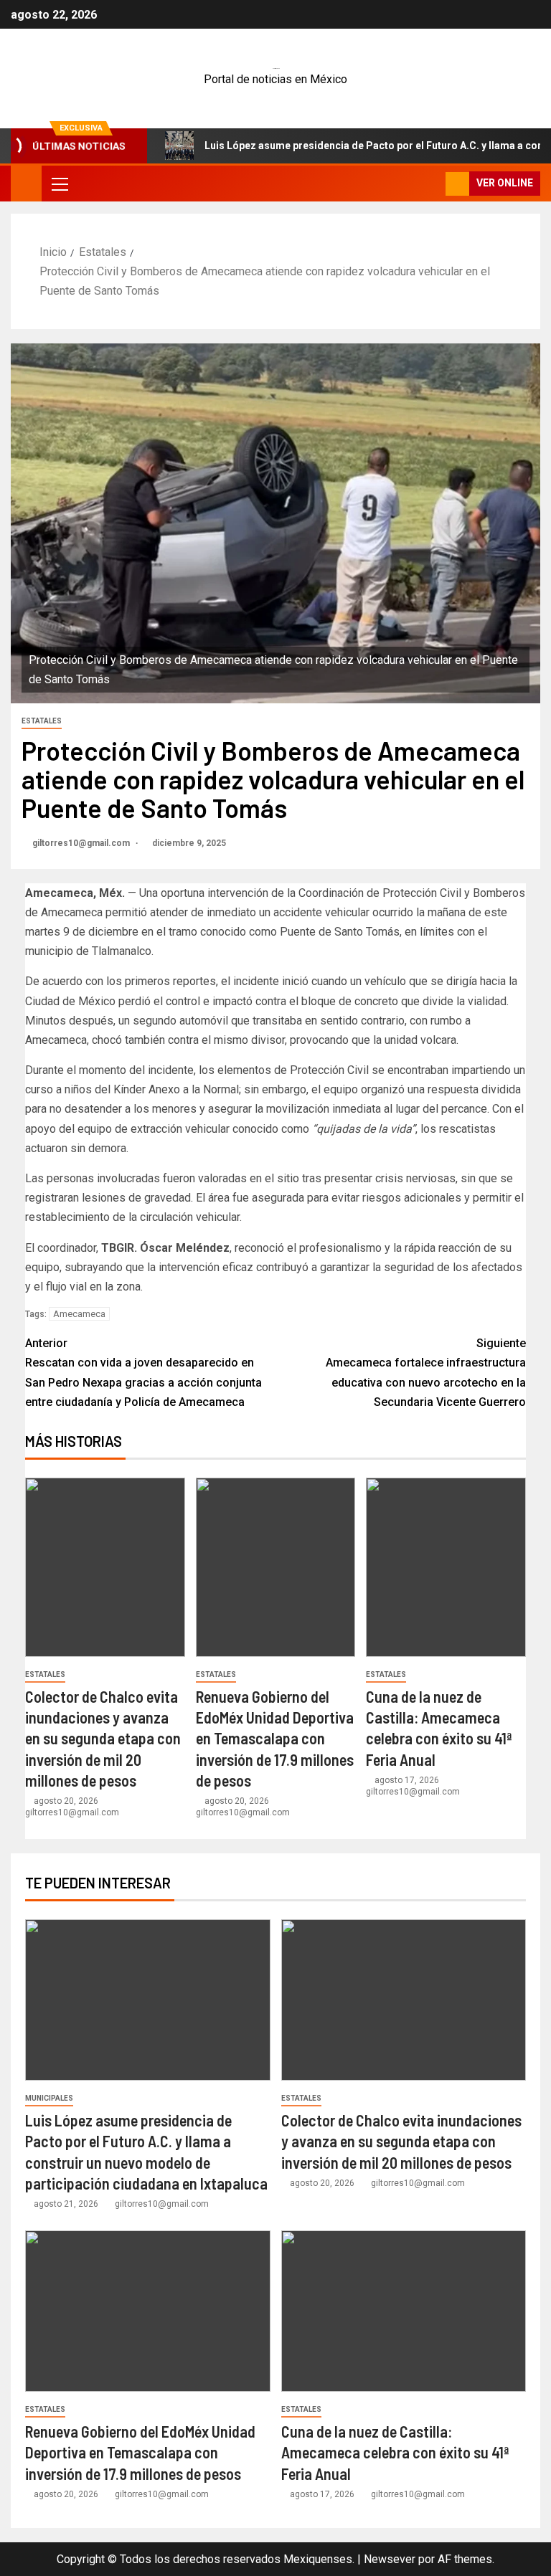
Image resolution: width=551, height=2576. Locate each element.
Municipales (49, 2098)
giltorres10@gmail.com (82, 843)
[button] (59, 184)
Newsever (390, 2559)
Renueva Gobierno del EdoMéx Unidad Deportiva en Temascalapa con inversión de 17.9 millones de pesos (275, 1738)
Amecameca (79, 1314)
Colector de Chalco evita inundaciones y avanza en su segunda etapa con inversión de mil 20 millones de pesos (103, 1738)
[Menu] (59, 184)
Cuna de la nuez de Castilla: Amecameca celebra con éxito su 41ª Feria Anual (395, 2452)
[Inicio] (26, 183)
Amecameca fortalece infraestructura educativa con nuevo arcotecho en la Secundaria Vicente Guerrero (426, 1373)
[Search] (433, 184)
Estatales (42, 721)
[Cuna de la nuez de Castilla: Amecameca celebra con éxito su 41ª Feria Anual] (446, 1567)
